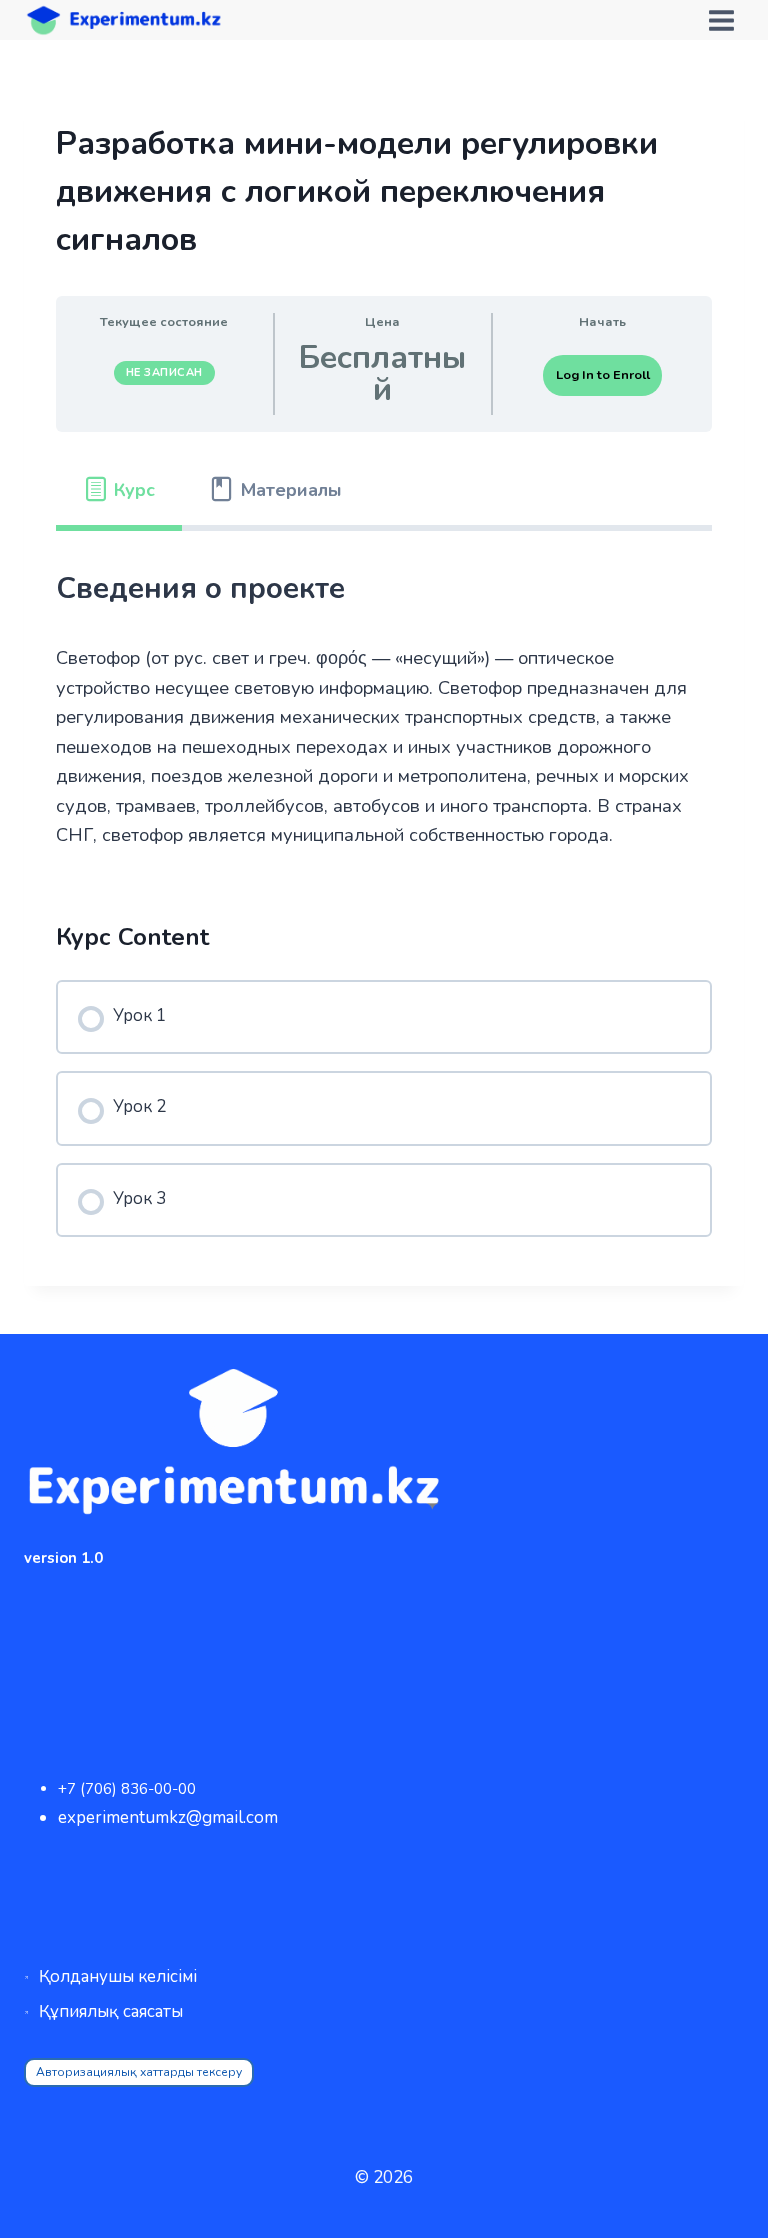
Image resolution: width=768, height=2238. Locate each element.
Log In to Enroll (603, 375)
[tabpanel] (384, 707)
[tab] (119, 490)
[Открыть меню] (721, 20)
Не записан (164, 372)
